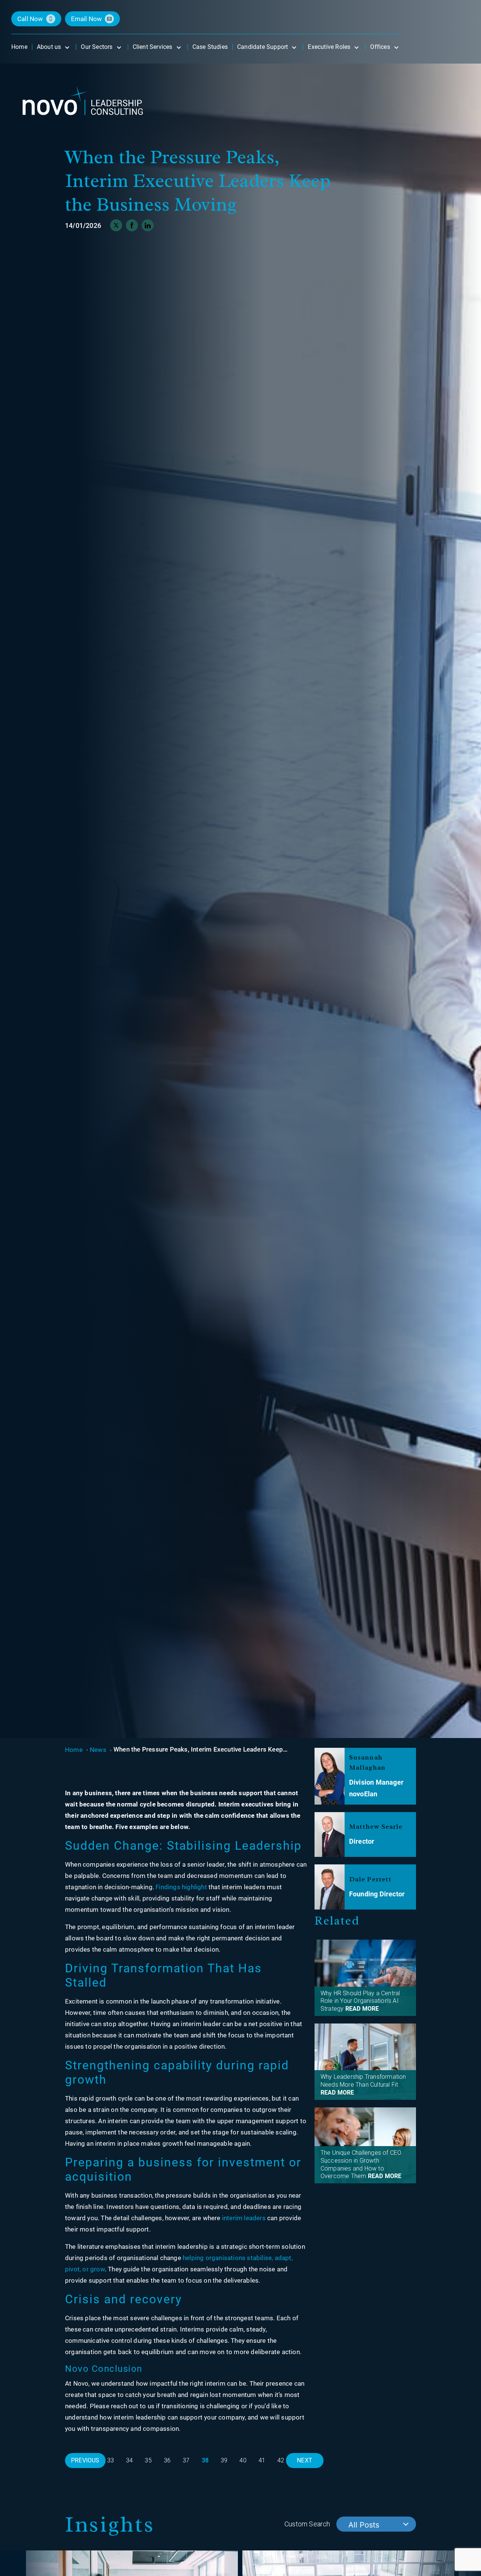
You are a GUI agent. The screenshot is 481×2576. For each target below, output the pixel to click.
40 (243, 2460)
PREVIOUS (85, 2460)
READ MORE (362, 2009)
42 (281, 2460)
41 (262, 2460)
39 (224, 2460)
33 (110, 2460)
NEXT (305, 2460)
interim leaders (244, 2218)
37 (186, 2460)
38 (205, 2460)
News (98, 1750)
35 (148, 2460)
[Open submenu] (67, 47)
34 (129, 2460)
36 (167, 2460)
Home (74, 1750)
